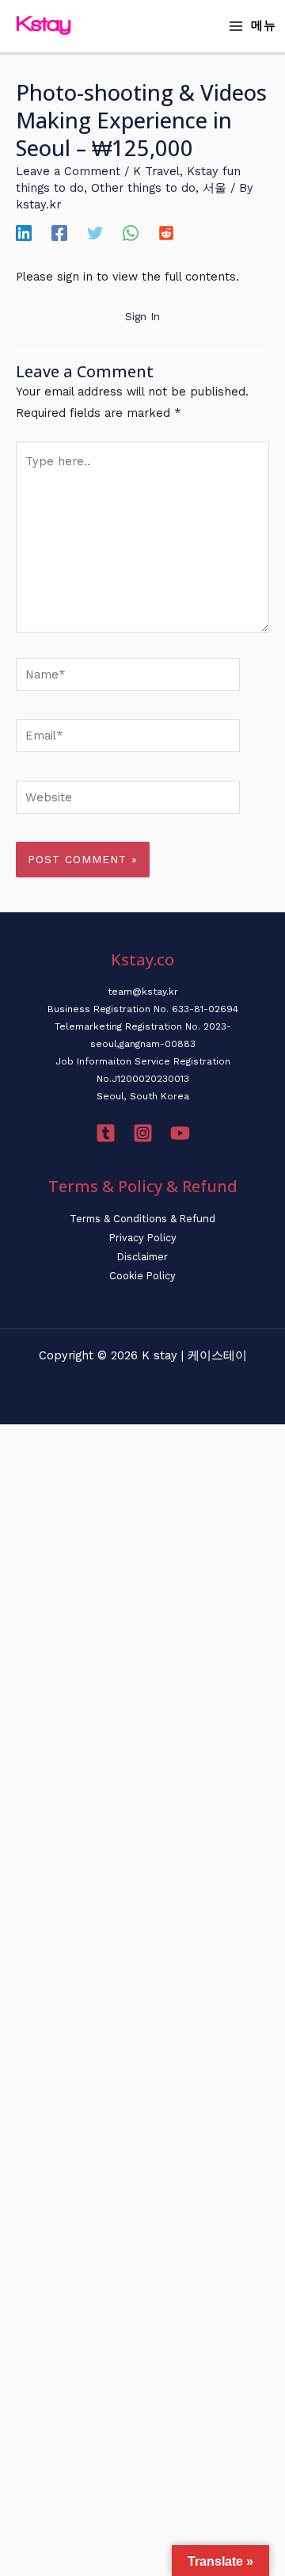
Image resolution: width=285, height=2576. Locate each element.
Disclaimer (142, 1257)
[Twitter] (95, 233)
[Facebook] (59, 233)
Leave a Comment (68, 171)
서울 (215, 188)
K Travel (156, 171)
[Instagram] (143, 1133)
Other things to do (143, 188)
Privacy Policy (143, 1238)
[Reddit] (166, 233)
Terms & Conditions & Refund (142, 1219)
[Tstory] (106, 1133)
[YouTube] (180, 1133)
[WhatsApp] (131, 233)
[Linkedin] (24, 233)
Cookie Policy (142, 1276)
